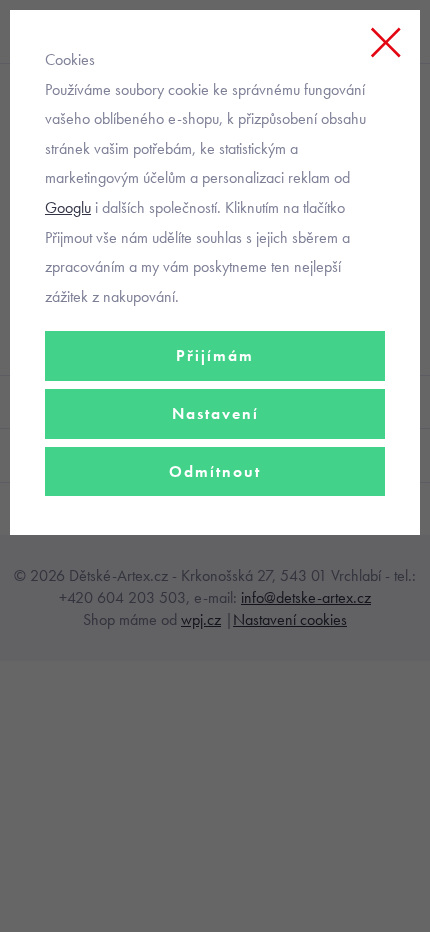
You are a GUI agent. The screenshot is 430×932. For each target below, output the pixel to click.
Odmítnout (215, 471)
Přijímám (215, 355)
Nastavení (215, 413)
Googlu (68, 207)
